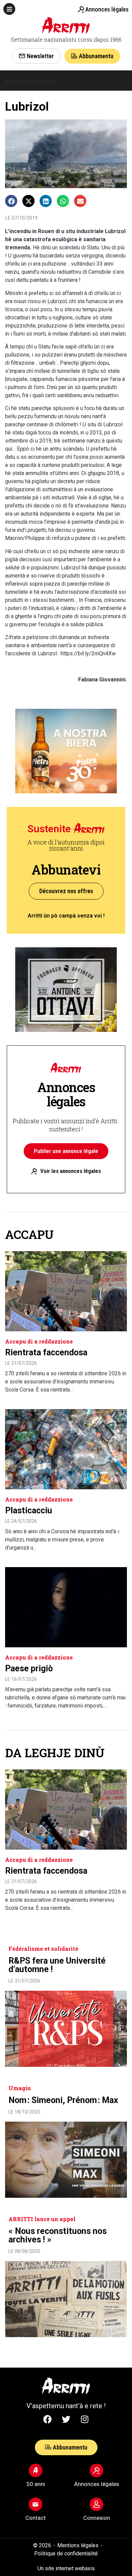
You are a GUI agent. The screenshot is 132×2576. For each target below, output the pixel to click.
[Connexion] (96, 2504)
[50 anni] (36, 2470)
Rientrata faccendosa (46, 1352)
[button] (9, 9)
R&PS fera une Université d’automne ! (57, 1965)
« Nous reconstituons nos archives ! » (58, 2235)
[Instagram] (85, 2419)
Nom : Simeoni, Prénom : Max (63, 2100)
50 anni (36, 2484)
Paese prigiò (29, 1668)
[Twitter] (66, 2419)
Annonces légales (107, 9)
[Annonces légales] (81, 9)
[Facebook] (47, 2419)
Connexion (97, 2518)
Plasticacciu (29, 1510)
